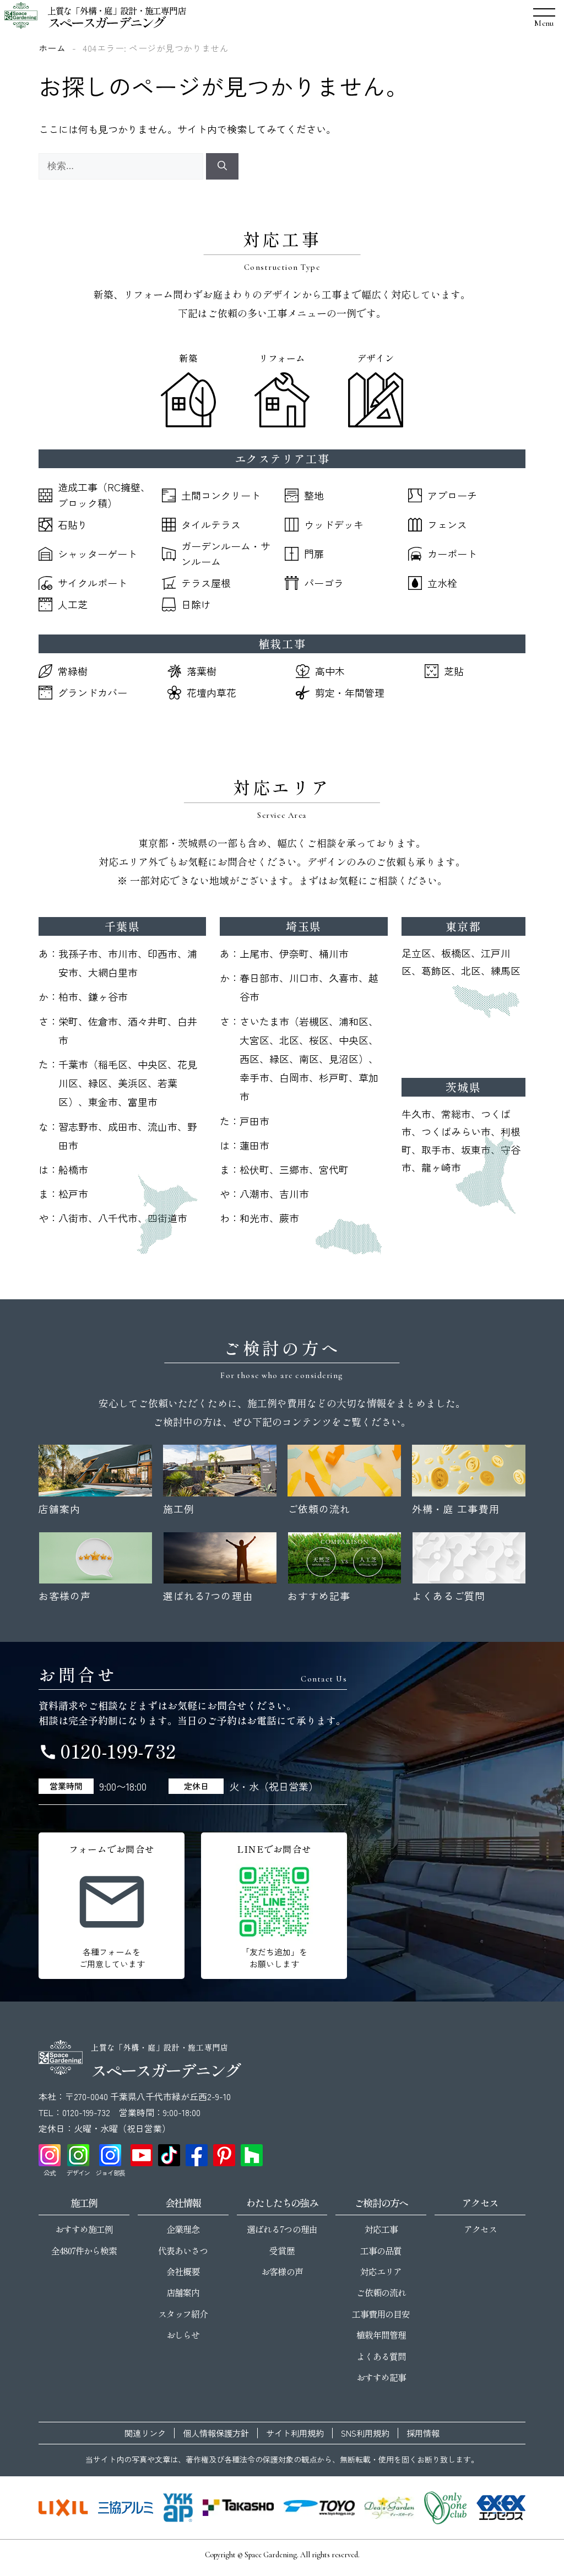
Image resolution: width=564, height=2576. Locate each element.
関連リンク (145, 2433)
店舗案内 (183, 2292)
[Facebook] (197, 2155)
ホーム (52, 48)
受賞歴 (282, 2250)
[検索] (222, 166)
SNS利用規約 (365, 2433)
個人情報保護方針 (216, 2433)
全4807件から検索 (84, 2250)
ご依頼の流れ (381, 2292)
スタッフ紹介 (183, 2314)
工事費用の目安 (381, 2314)
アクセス (480, 2229)
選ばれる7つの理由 (282, 2229)
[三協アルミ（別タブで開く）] (125, 2508)
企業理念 (183, 2229)
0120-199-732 (107, 1751)
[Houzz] (252, 2155)
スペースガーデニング (106, 22)
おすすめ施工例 (84, 2229)
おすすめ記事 (381, 2377)
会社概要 (183, 2271)
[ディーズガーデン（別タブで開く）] (389, 2508)
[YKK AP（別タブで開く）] (178, 2508)
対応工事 (381, 2229)
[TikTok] (169, 2155)
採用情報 (423, 2433)
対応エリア (381, 2271)
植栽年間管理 (381, 2335)
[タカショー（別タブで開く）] (238, 2508)
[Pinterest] (224, 2155)
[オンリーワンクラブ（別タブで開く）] (445, 2508)
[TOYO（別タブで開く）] (319, 2508)
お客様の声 (282, 2271)
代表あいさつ (183, 2250)
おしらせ (183, 2335)
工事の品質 (381, 2250)
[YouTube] (142, 2155)
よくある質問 (381, 2356)
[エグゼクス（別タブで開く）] (501, 2508)
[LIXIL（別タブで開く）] (63, 2508)
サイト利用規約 (295, 2433)
